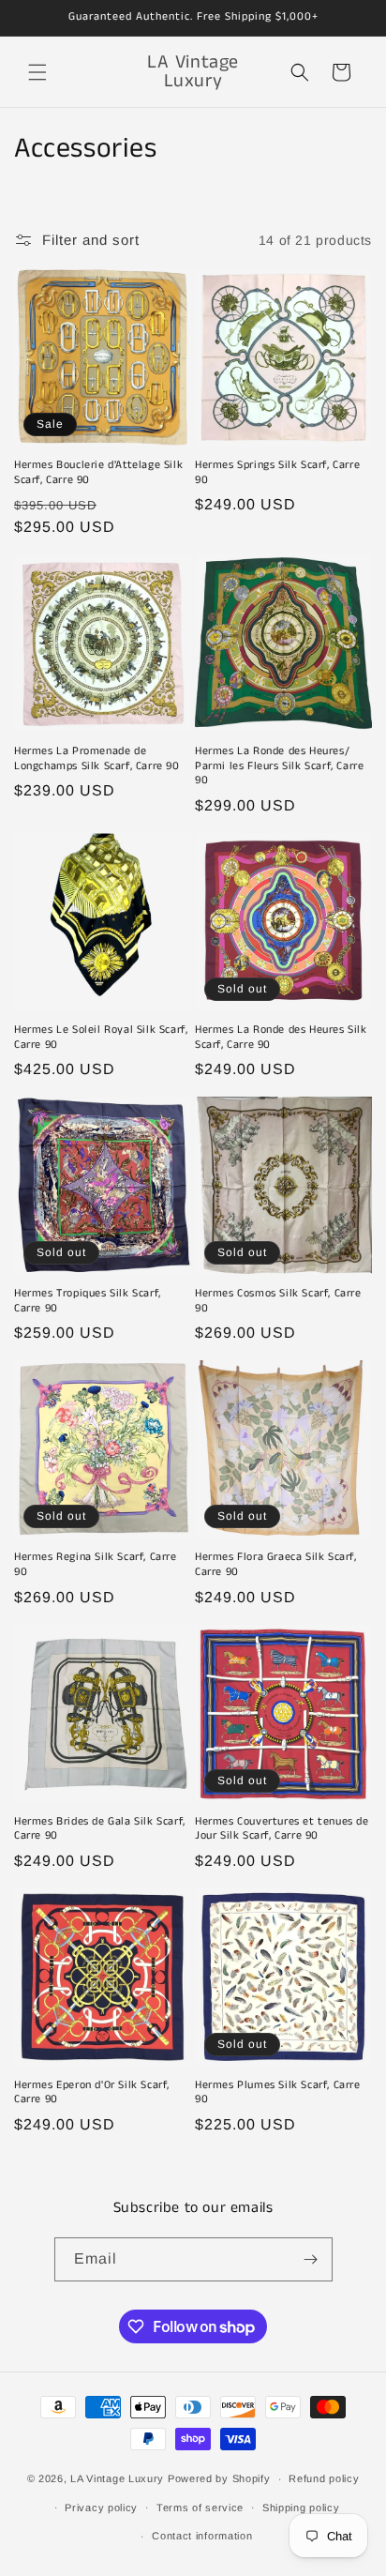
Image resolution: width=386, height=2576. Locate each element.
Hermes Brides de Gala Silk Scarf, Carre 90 (100, 1829)
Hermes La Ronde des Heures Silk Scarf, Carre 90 (281, 1037)
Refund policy (324, 2478)
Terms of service (200, 2508)
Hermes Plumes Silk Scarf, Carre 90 (278, 2092)
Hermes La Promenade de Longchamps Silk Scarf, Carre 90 (97, 758)
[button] (37, 72)
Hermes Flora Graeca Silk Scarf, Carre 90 (276, 1564)
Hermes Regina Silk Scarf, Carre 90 (96, 1564)
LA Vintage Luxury (117, 2478)
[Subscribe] (311, 2259)
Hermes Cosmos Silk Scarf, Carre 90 (278, 1301)
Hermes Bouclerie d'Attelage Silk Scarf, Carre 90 (98, 472)
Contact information (202, 2536)
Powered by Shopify (219, 2478)
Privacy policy (101, 2508)
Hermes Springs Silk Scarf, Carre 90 (277, 472)
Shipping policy (301, 2508)
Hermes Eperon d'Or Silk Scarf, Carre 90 (92, 2092)
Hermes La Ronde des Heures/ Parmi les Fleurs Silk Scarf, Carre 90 (279, 766)
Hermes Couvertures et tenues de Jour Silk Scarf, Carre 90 (282, 1829)
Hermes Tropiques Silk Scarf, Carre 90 (88, 1301)
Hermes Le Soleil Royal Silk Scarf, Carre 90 (101, 1037)
